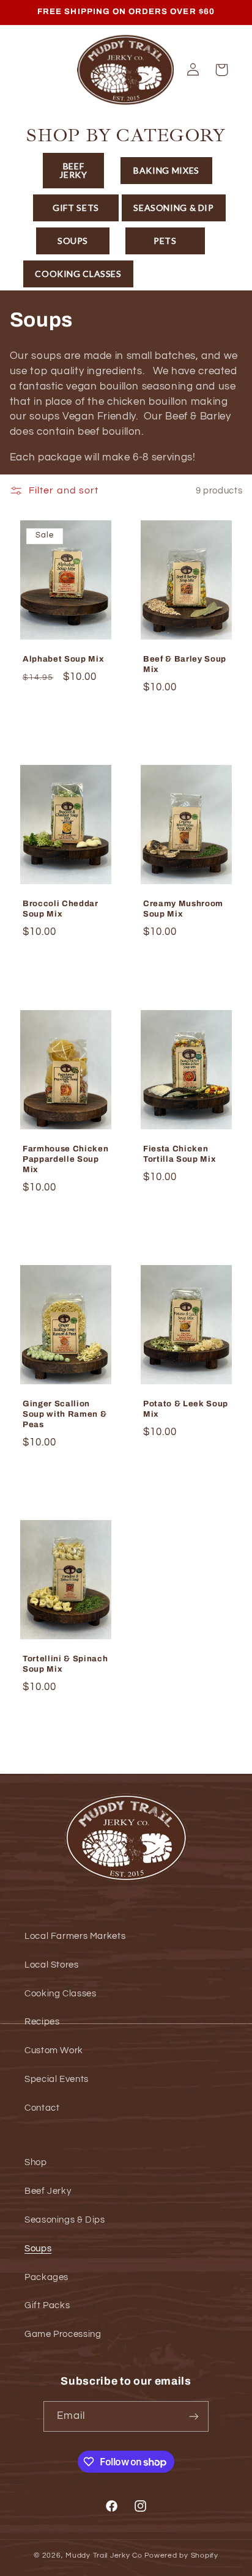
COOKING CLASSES (78, 274)
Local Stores (52, 1965)
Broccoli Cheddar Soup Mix (61, 909)
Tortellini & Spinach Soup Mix (65, 1664)
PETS (165, 241)
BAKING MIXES (166, 170)
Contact (42, 2108)
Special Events (57, 2079)
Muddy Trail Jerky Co (104, 2556)
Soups (38, 2249)
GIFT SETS (76, 208)
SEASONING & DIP (173, 208)
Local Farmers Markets (75, 1936)
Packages (46, 2277)
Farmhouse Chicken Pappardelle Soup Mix (65, 1159)
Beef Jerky (48, 2191)
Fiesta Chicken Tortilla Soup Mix (180, 1154)
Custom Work (54, 2050)
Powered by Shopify (181, 2556)
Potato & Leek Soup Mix (186, 1409)
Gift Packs (47, 2305)
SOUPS (73, 241)
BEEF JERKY (73, 170)
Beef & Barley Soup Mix (185, 664)
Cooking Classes (60, 1994)
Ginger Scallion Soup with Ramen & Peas (65, 1415)
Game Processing (63, 2334)
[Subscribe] (194, 2416)
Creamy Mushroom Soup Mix (183, 909)
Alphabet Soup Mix (63, 659)
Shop (36, 2162)
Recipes (42, 2022)
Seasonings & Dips (65, 2220)
